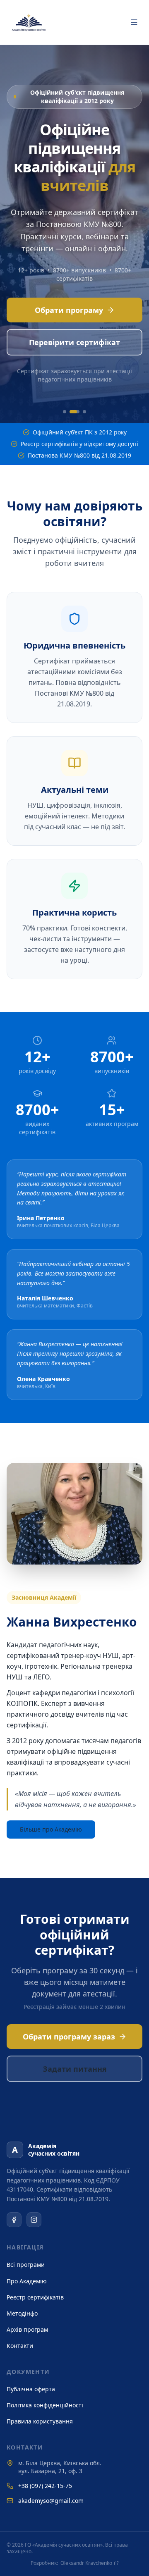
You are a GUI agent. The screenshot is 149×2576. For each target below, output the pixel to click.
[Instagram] (34, 2220)
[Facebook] (14, 2220)
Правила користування (40, 2421)
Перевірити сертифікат (74, 342)
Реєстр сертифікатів (35, 2297)
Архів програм (27, 2329)
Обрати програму (69, 310)
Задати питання (75, 2069)
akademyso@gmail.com (51, 2501)
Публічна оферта (31, 2389)
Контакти (20, 2346)
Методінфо (22, 2313)
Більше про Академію (51, 1829)
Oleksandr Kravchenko (86, 2563)
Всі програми (26, 2265)
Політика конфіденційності (45, 2405)
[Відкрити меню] (134, 22)
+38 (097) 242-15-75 (45, 2486)
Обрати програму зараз (69, 2037)
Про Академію (27, 2281)
